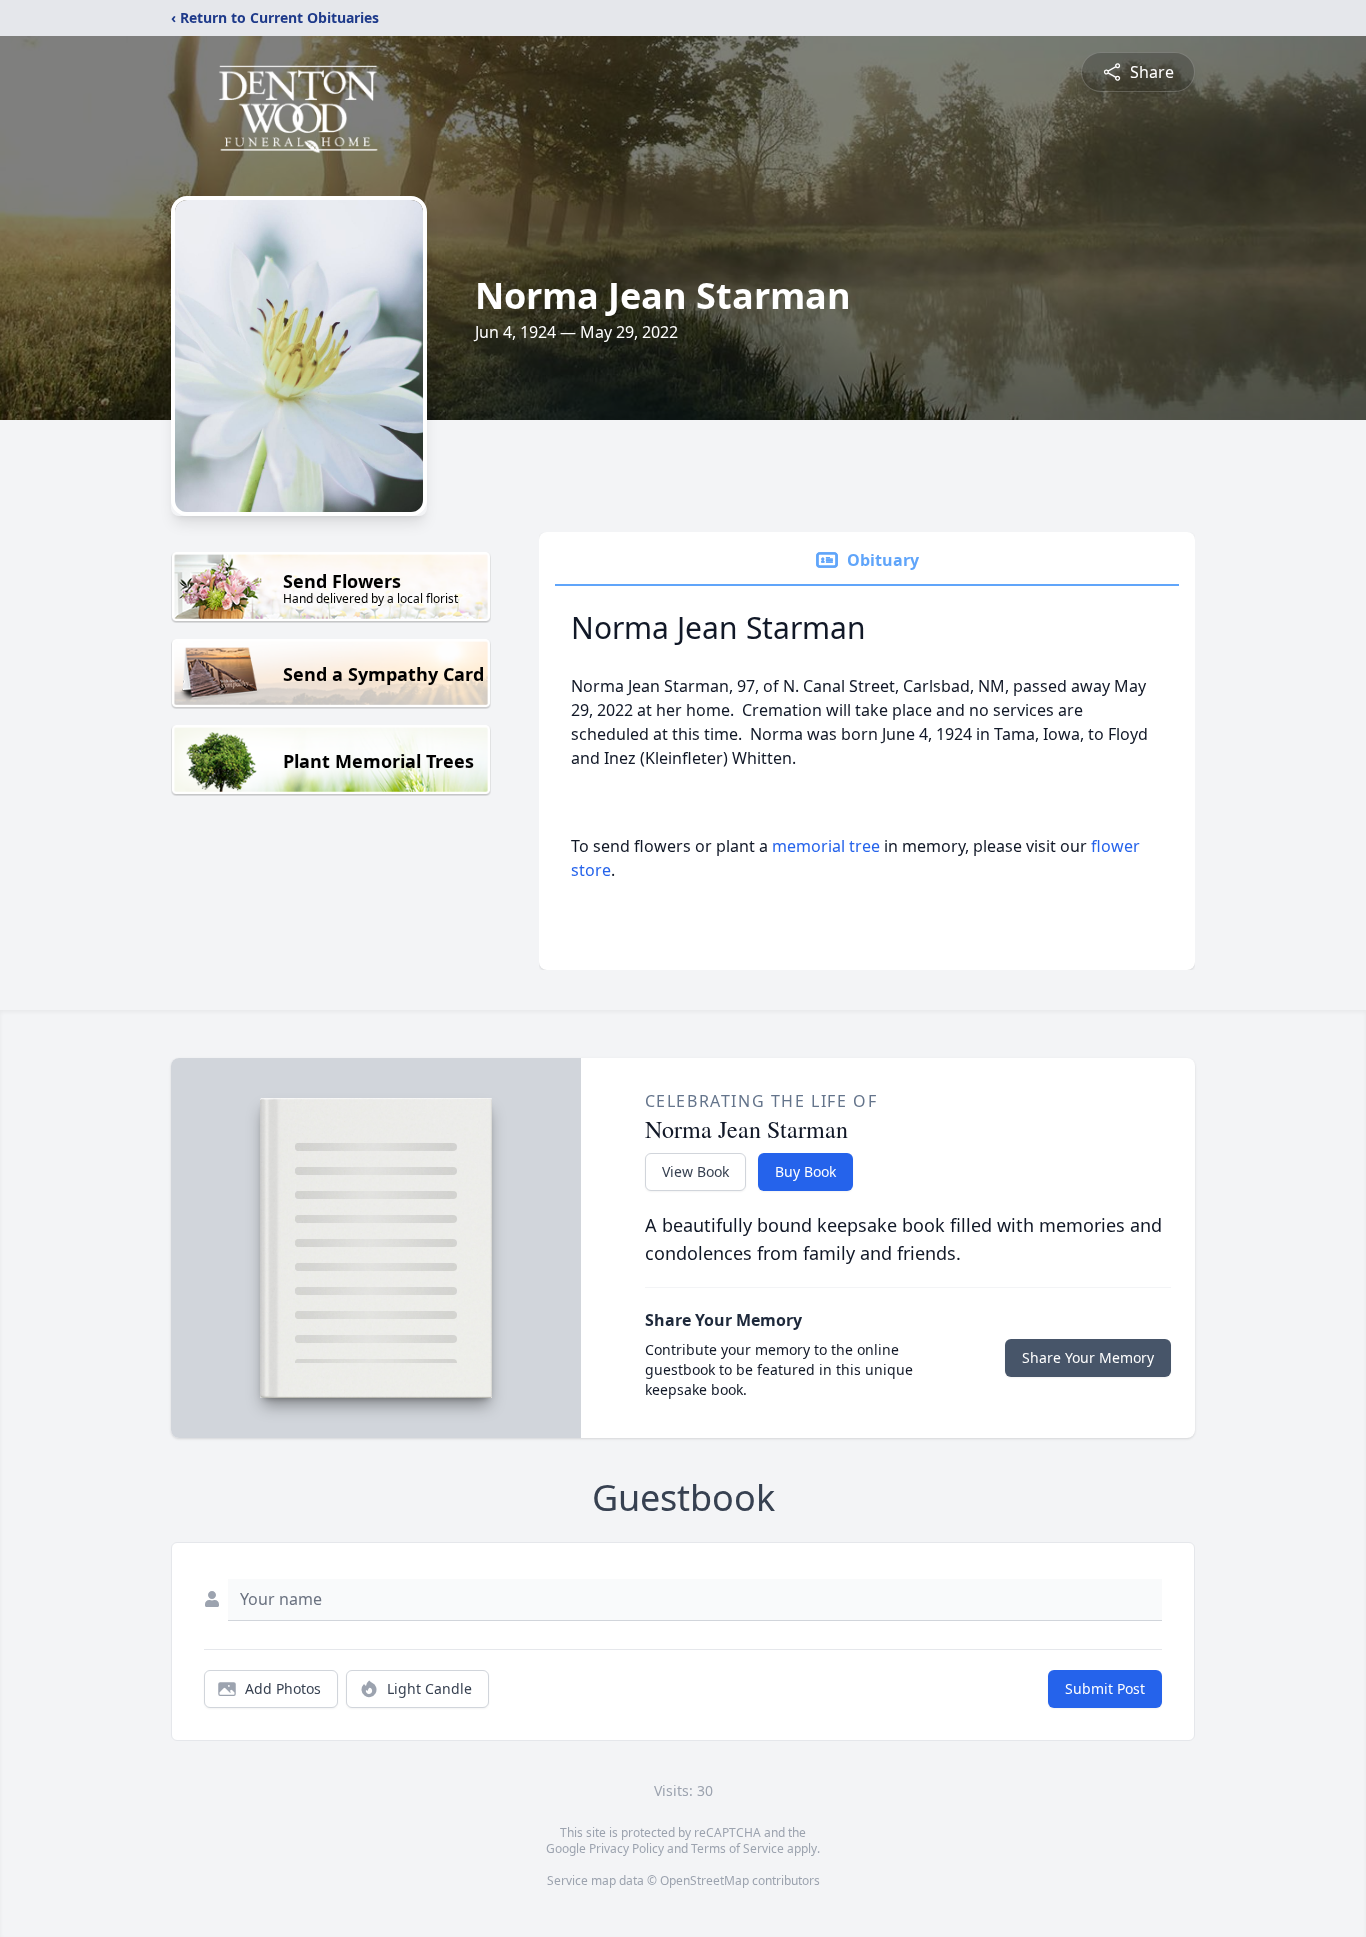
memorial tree (826, 846)
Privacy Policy (626, 1848)
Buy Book (805, 1171)
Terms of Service (737, 1848)
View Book (695, 1171)
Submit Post (1105, 1688)
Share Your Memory (1088, 1357)
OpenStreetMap (704, 1880)
